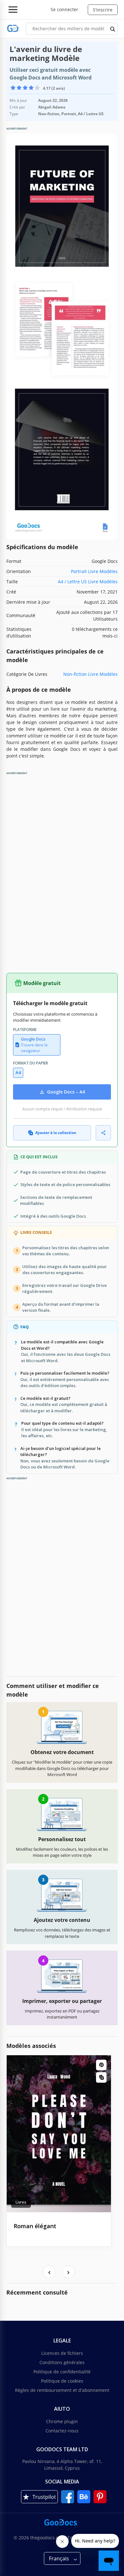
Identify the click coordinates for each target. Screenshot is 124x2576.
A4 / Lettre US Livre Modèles (88, 582)
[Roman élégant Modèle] (59, 2134)
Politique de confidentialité (62, 2372)
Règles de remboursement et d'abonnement (62, 2390)
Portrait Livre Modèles (94, 571)
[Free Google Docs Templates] (13, 29)
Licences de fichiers (62, 2353)
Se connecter (64, 9)
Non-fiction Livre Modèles (90, 674)
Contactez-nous (62, 2431)
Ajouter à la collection (56, 1133)
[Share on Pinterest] (101, 2065)
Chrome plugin (62, 2421)
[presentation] (49, 2272)
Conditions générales (62, 2362)
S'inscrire (103, 10)
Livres (21, 2202)
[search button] (113, 29)
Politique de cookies (62, 2381)
